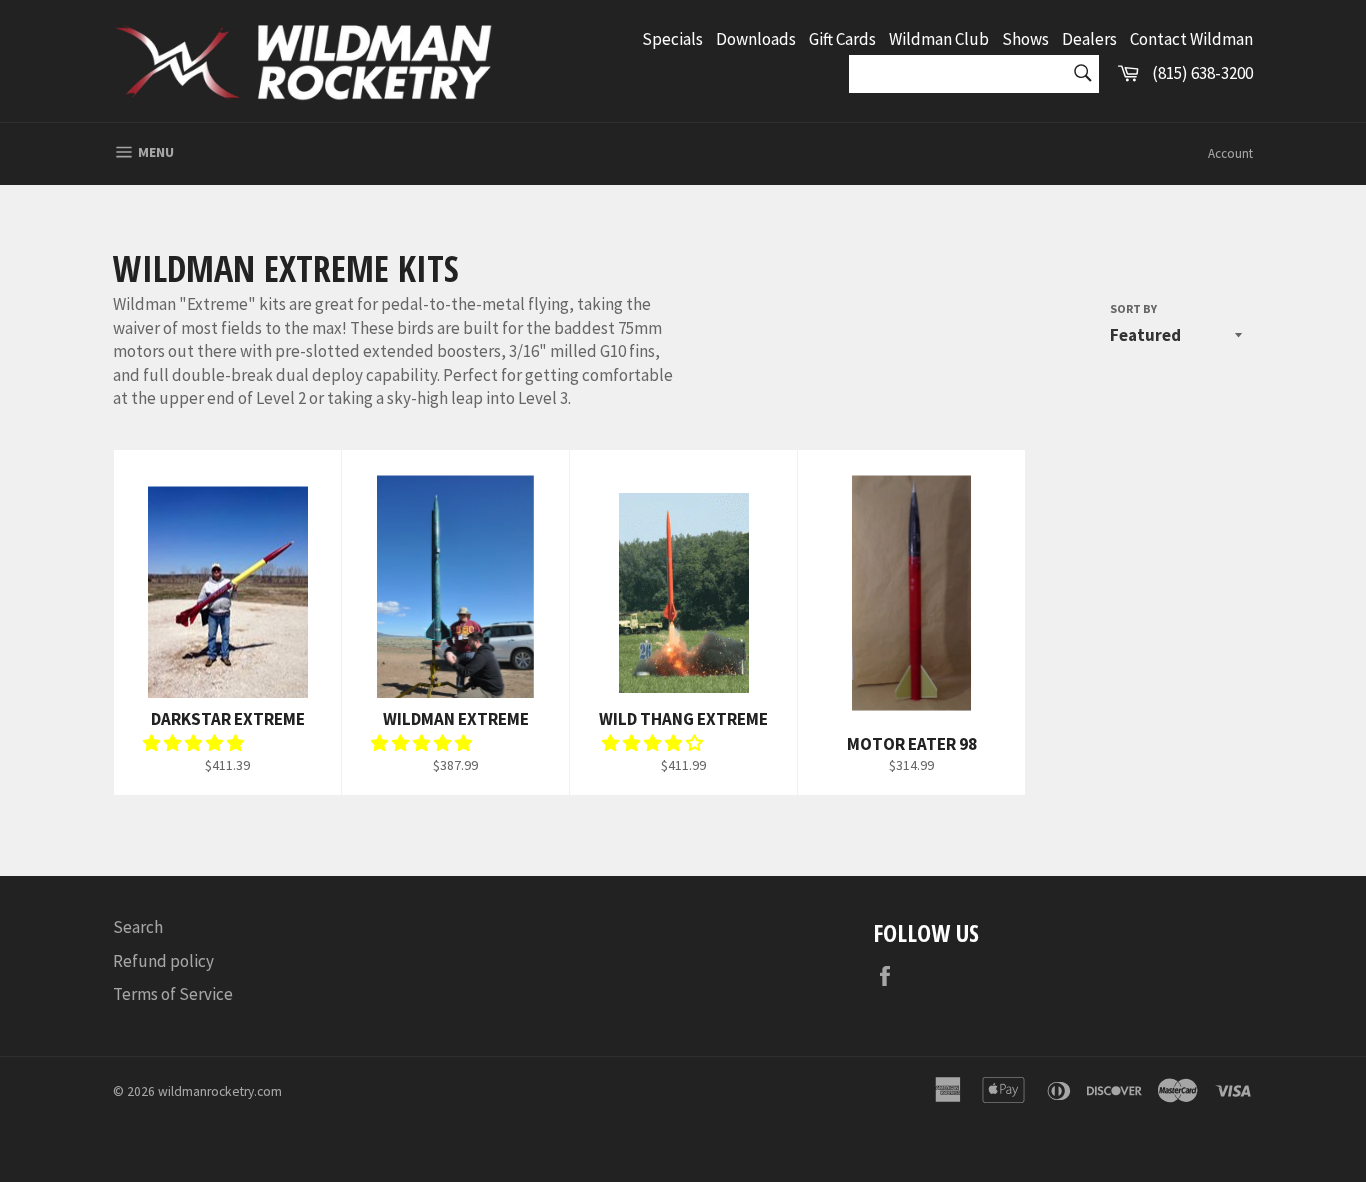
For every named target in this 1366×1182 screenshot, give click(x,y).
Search (138, 927)
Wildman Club (939, 39)
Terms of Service (173, 994)
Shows (1025, 39)
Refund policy (163, 961)
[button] (195, 743)
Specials (672, 39)
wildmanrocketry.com (220, 1091)
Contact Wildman (1191, 39)
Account (1230, 153)
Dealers (1089, 39)
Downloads (756, 39)
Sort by (1133, 308)
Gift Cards (842, 39)
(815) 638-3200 (1202, 73)
